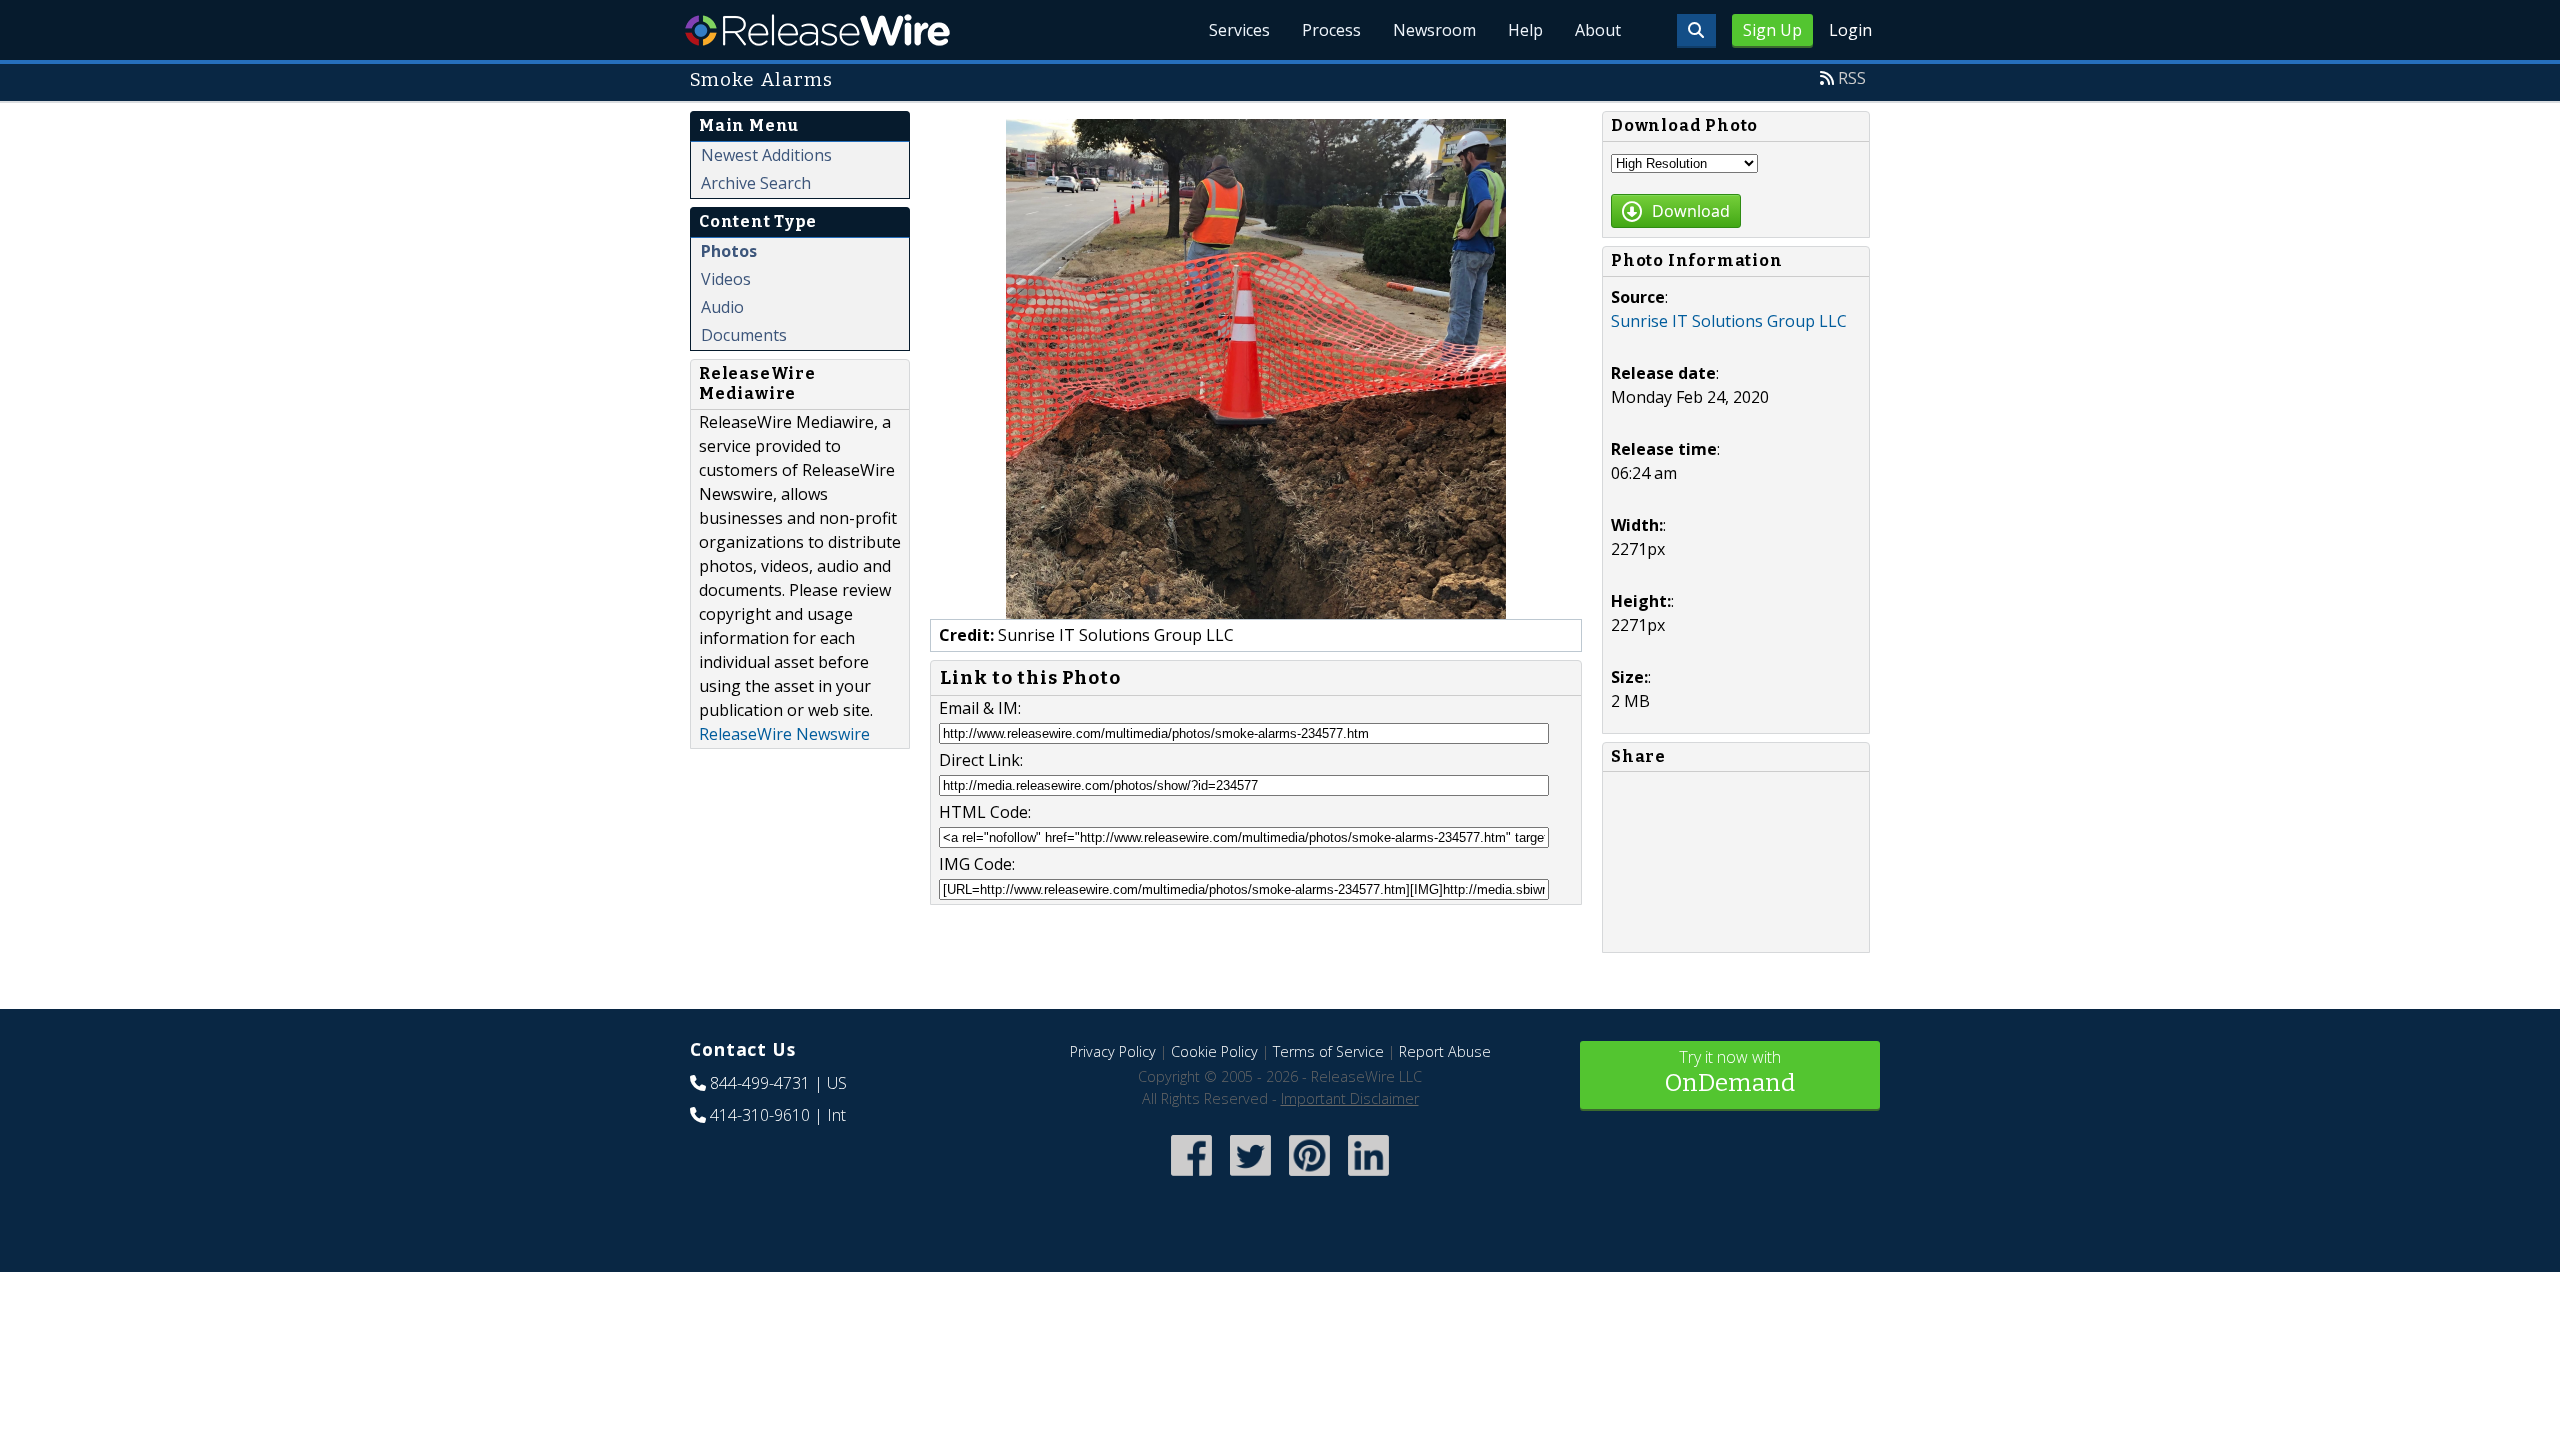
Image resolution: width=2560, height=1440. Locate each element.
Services (1239, 30)
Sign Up (1772, 30)
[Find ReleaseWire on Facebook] (1191, 1177)
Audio (722, 307)
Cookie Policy (1214, 1051)
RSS (1852, 78)
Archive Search (756, 183)
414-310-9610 (760, 1115)
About (1598, 30)
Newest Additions (766, 155)
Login (1850, 30)
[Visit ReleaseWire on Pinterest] (1309, 1177)
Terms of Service (1328, 1051)
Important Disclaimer (1350, 1098)
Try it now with (1730, 1071)
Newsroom (1434, 30)
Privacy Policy (1113, 1051)
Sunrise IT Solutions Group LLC (1729, 321)
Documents (744, 335)
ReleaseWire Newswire (784, 734)
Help (1525, 30)
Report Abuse (1445, 1051)
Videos (726, 279)
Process (1331, 30)
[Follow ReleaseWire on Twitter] (1250, 1177)
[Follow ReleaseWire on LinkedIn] (1368, 1177)
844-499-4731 (760, 1083)
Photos (729, 251)
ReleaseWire (817, 30)
